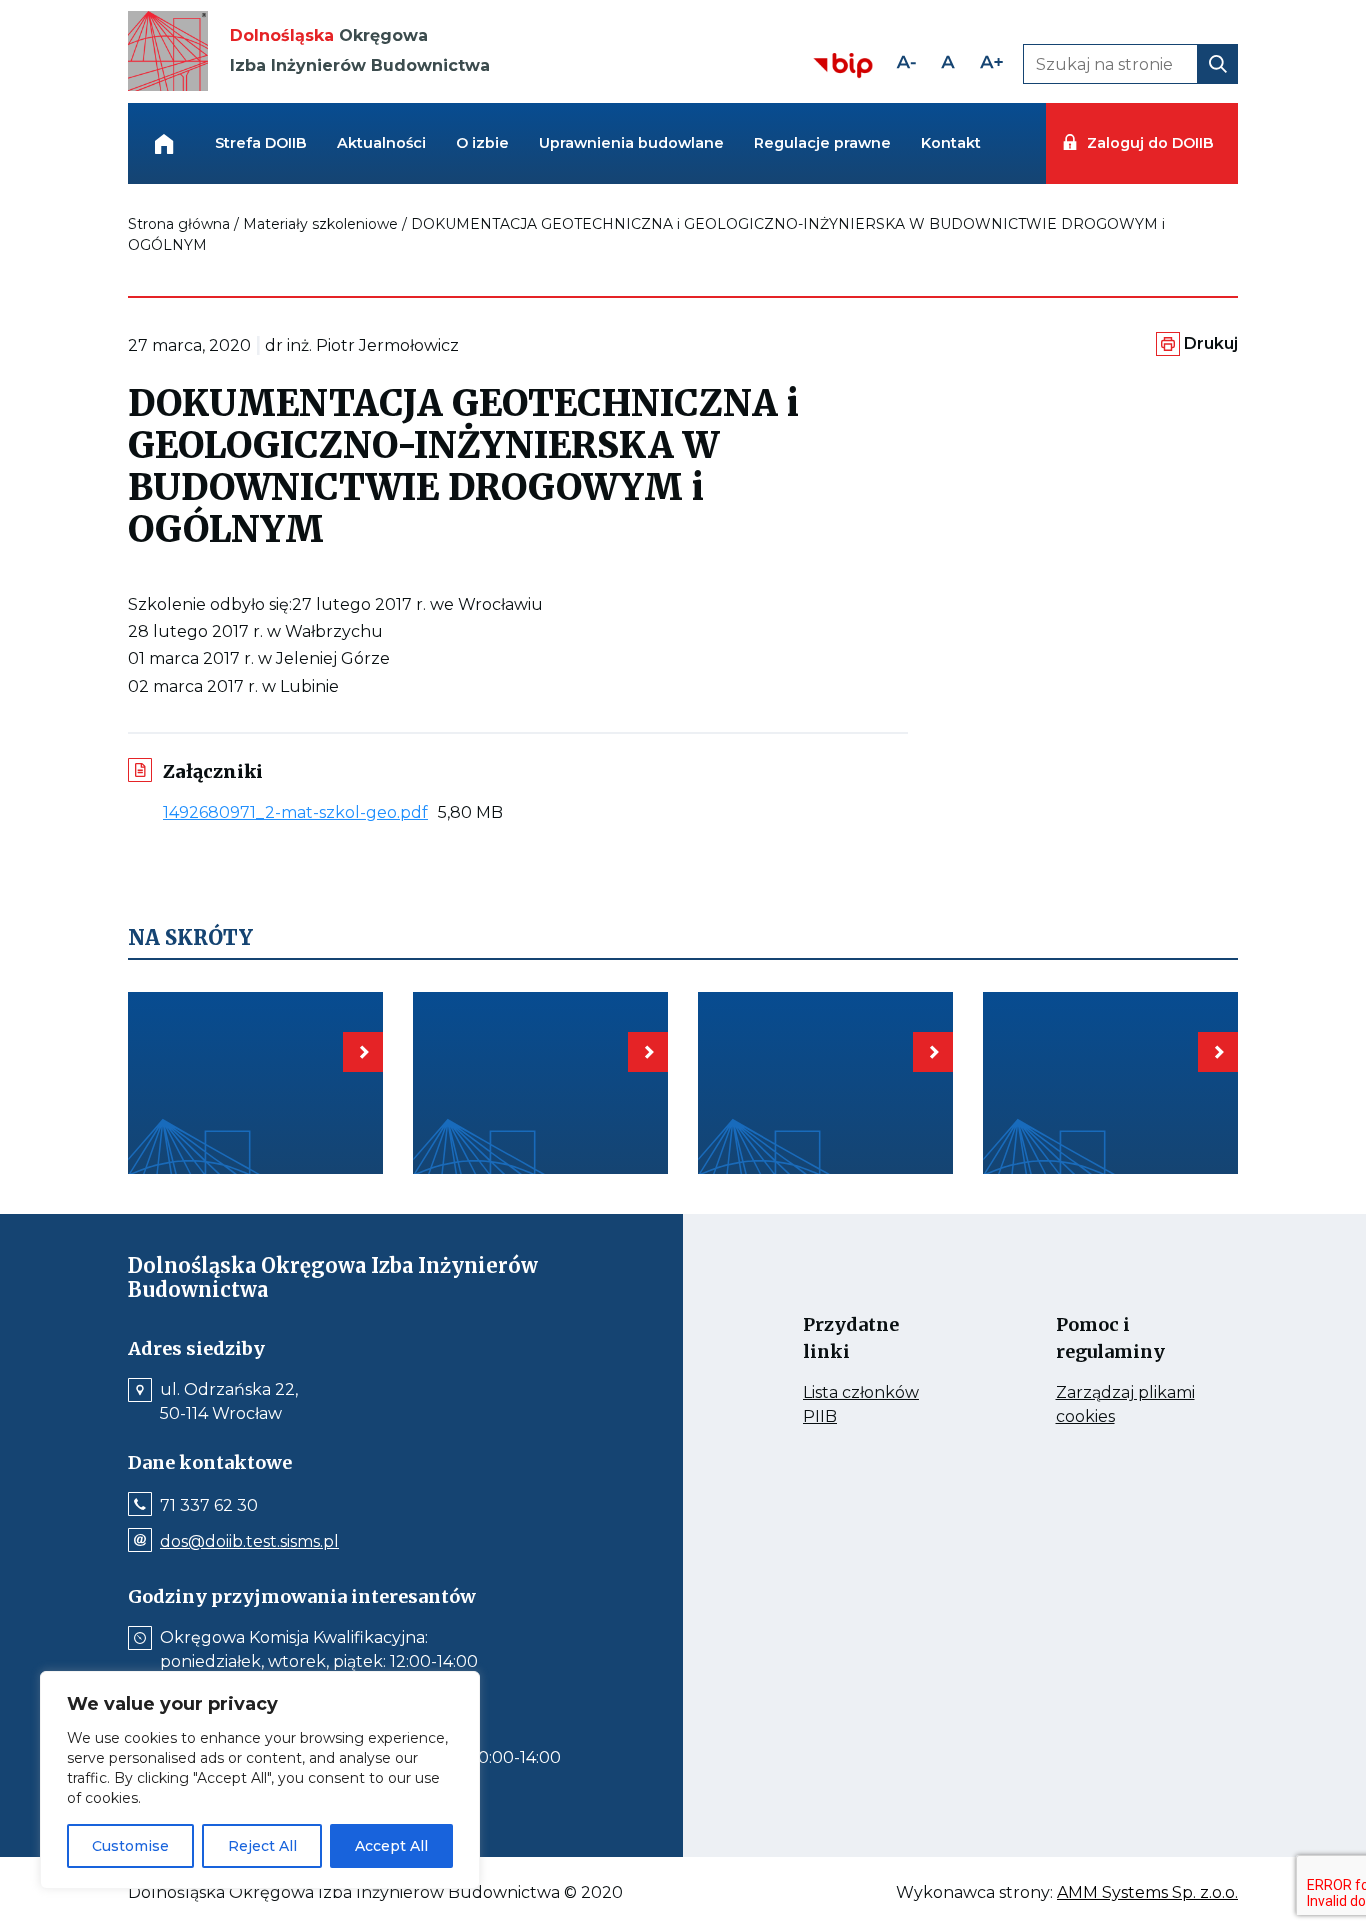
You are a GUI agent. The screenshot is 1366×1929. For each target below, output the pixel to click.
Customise (130, 1846)
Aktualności (381, 143)
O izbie (482, 143)
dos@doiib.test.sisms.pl (249, 1542)
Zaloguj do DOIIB (1150, 143)
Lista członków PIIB (861, 1406)
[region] (260, 1780)
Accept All (391, 1846)
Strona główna (179, 224)
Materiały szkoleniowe (320, 224)
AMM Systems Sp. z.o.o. (1147, 1893)
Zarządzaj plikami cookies (1125, 1406)
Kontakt (951, 143)
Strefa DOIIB (261, 143)
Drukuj (1211, 343)
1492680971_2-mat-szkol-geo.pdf (300, 812)
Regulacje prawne (822, 143)
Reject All (262, 1846)
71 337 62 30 (209, 1506)
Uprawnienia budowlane (631, 143)
